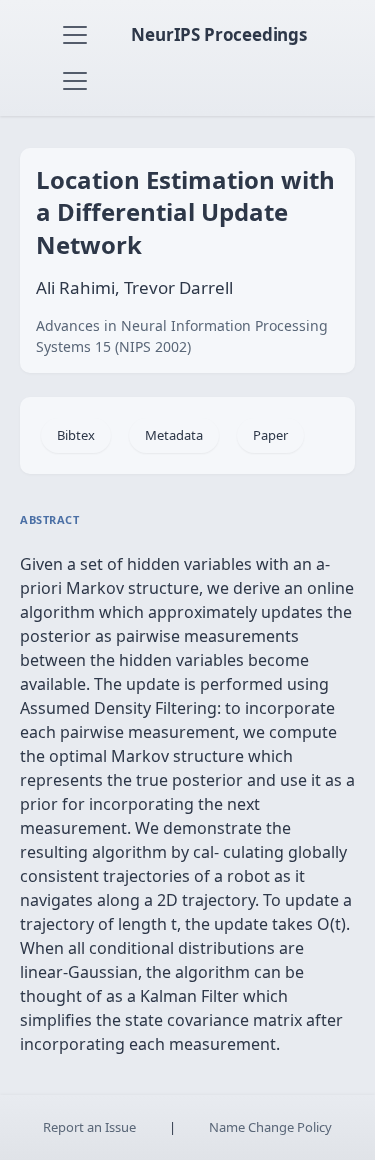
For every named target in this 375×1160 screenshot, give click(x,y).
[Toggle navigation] (75, 35)
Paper (270, 435)
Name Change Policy (270, 1127)
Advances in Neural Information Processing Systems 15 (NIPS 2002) (182, 336)
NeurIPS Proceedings (219, 34)
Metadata (174, 435)
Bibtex (76, 435)
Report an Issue (89, 1127)
